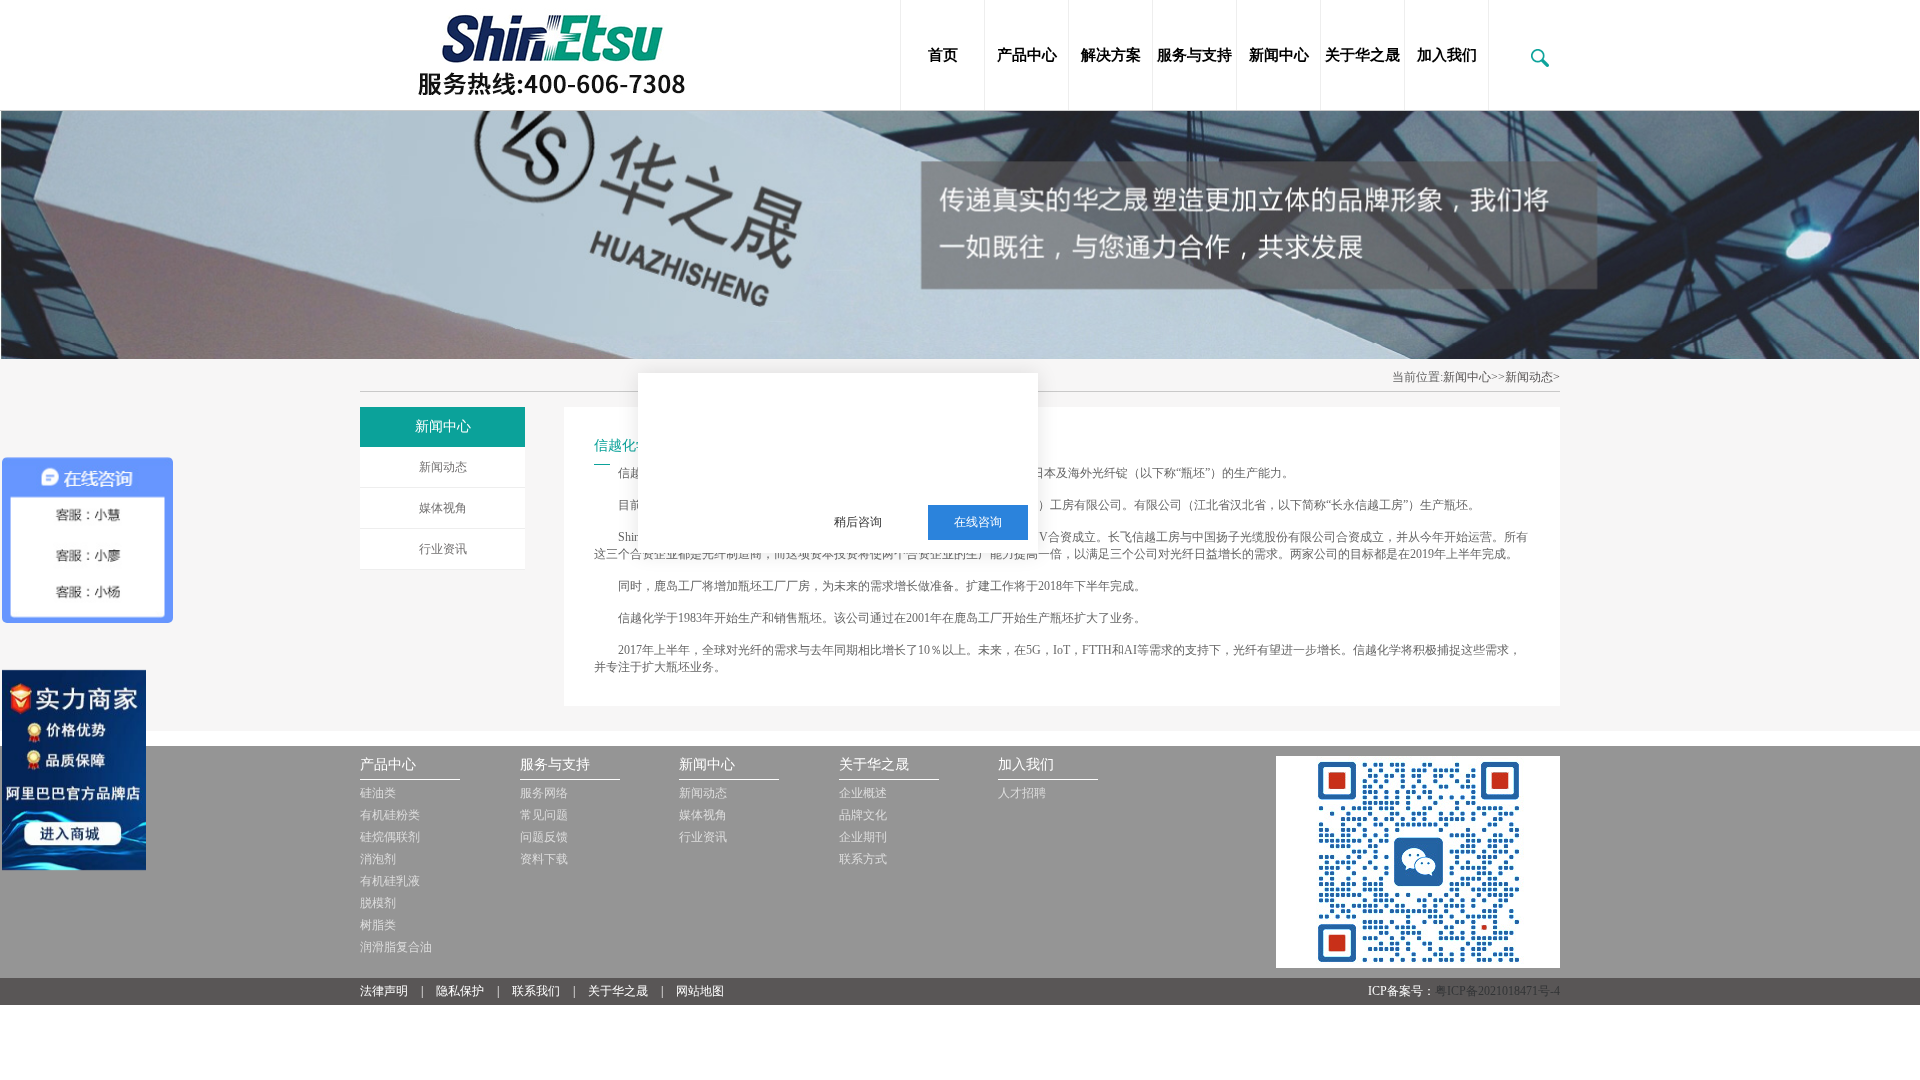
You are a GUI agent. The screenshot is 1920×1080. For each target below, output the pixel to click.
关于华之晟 (1362, 55)
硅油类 (378, 793)
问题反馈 (544, 837)
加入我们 (1447, 55)
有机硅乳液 (390, 881)
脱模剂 (378, 903)
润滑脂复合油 (396, 947)
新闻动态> (1532, 377)
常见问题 (544, 815)
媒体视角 (443, 508)
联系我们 (536, 991)
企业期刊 (863, 837)
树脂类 (378, 925)
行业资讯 (443, 549)
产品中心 (1027, 55)
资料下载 (544, 859)
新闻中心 (1279, 55)
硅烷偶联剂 (390, 837)
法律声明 (384, 991)
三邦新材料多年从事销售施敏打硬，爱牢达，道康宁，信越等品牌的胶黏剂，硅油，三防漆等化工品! (916, 424)
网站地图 (700, 991)
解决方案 (1111, 55)
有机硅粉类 (390, 815)
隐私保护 (460, 991)
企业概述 (863, 793)
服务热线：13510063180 (902, 473)
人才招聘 (1022, 793)
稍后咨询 (858, 522)
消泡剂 (378, 859)
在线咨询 (978, 522)
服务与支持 (1194, 55)
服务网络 (544, 793)
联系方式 (863, 859)
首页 (943, 55)
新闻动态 (443, 467)
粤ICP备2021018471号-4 (1497, 991)
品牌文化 (863, 815)
